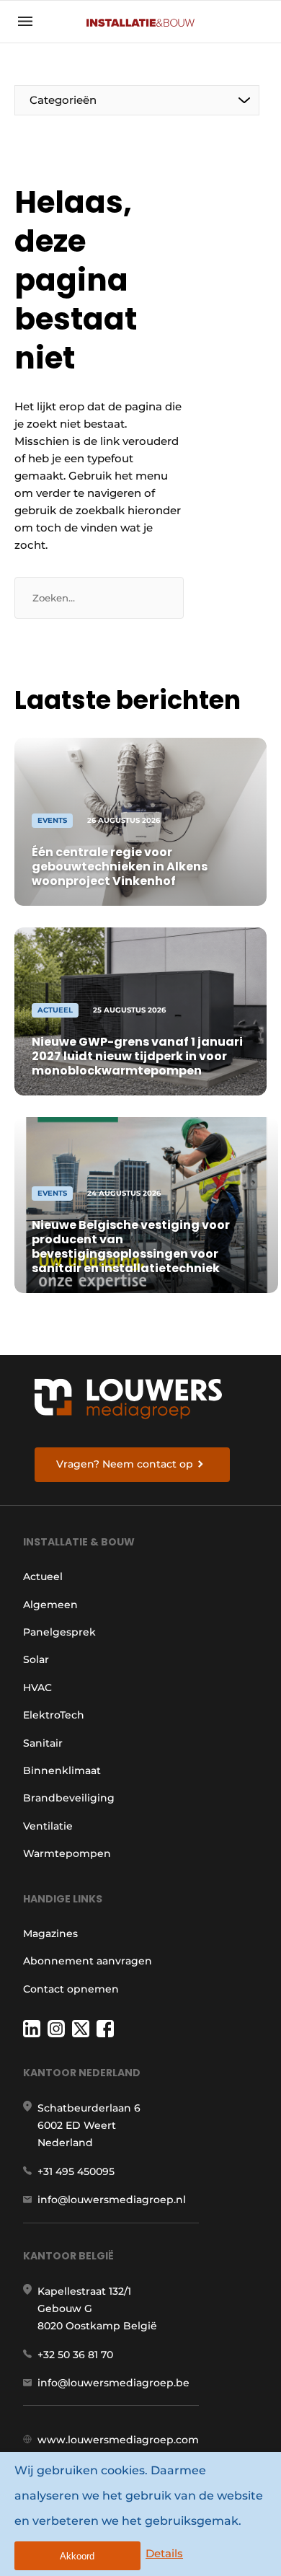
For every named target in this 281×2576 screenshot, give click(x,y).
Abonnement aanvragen (88, 1961)
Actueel (43, 1576)
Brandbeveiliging (69, 1798)
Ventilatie (48, 1826)
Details (164, 2553)
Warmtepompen (67, 1853)
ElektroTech (54, 1715)
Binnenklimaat (62, 1770)
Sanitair (43, 1743)
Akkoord (77, 2556)
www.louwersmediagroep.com (118, 2440)
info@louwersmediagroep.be (113, 2383)
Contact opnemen (71, 1989)
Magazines (50, 1933)
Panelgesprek (59, 1632)
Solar (36, 1659)
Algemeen (50, 1605)
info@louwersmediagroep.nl (112, 2200)
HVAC (37, 1688)
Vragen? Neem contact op (125, 1464)
